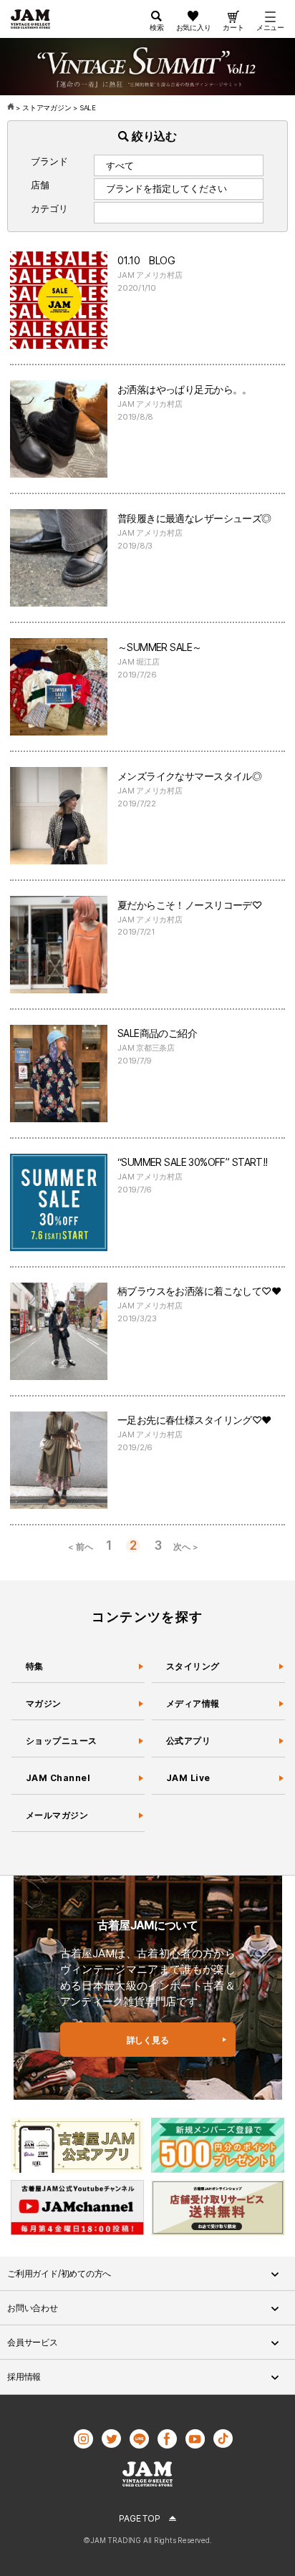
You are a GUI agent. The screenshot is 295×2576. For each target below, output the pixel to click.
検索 (157, 27)
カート (233, 27)
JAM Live (188, 1778)
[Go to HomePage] (12, 108)
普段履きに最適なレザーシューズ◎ (194, 518)
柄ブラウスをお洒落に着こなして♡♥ (199, 1291)
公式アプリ (188, 1741)
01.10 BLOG (146, 260)
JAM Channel (58, 1778)
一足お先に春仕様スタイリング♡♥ (194, 1420)
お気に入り (194, 27)
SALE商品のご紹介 (157, 1033)
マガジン (44, 1703)
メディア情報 (193, 1703)
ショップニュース (62, 1741)
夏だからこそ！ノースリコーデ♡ (189, 905)
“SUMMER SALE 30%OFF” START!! (193, 1162)
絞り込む (153, 136)
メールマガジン (57, 1815)
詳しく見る (148, 2040)
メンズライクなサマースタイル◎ (189, 776)
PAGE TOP (139, 2518)
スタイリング (193, 1666)
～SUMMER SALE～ (159, 647)
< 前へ (80, 1547)
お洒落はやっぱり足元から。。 (185, 389)
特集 (35, 1666)
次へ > (185, 1547)
